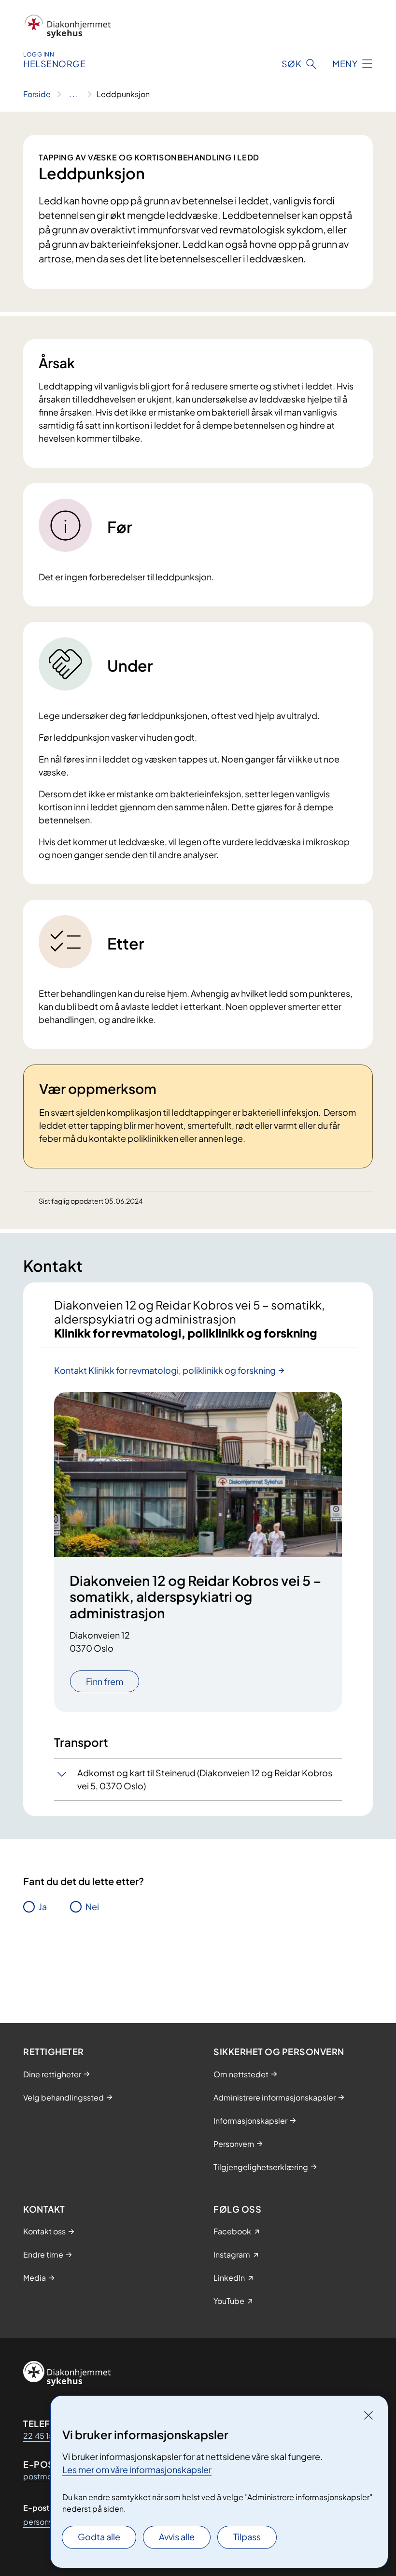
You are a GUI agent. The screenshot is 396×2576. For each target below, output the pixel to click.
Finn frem (105, 1681)
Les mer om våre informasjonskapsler (137, 2469)
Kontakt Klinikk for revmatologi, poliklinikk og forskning (165, 1370)
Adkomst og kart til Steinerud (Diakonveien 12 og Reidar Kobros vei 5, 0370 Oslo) (205, 1779)
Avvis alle (177, 2537)
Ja (43, 1907)
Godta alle (99, 2537)
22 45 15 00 (45, 2436)
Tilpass (247, 2537)
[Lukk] (368, 2415)
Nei (92, 1907)
